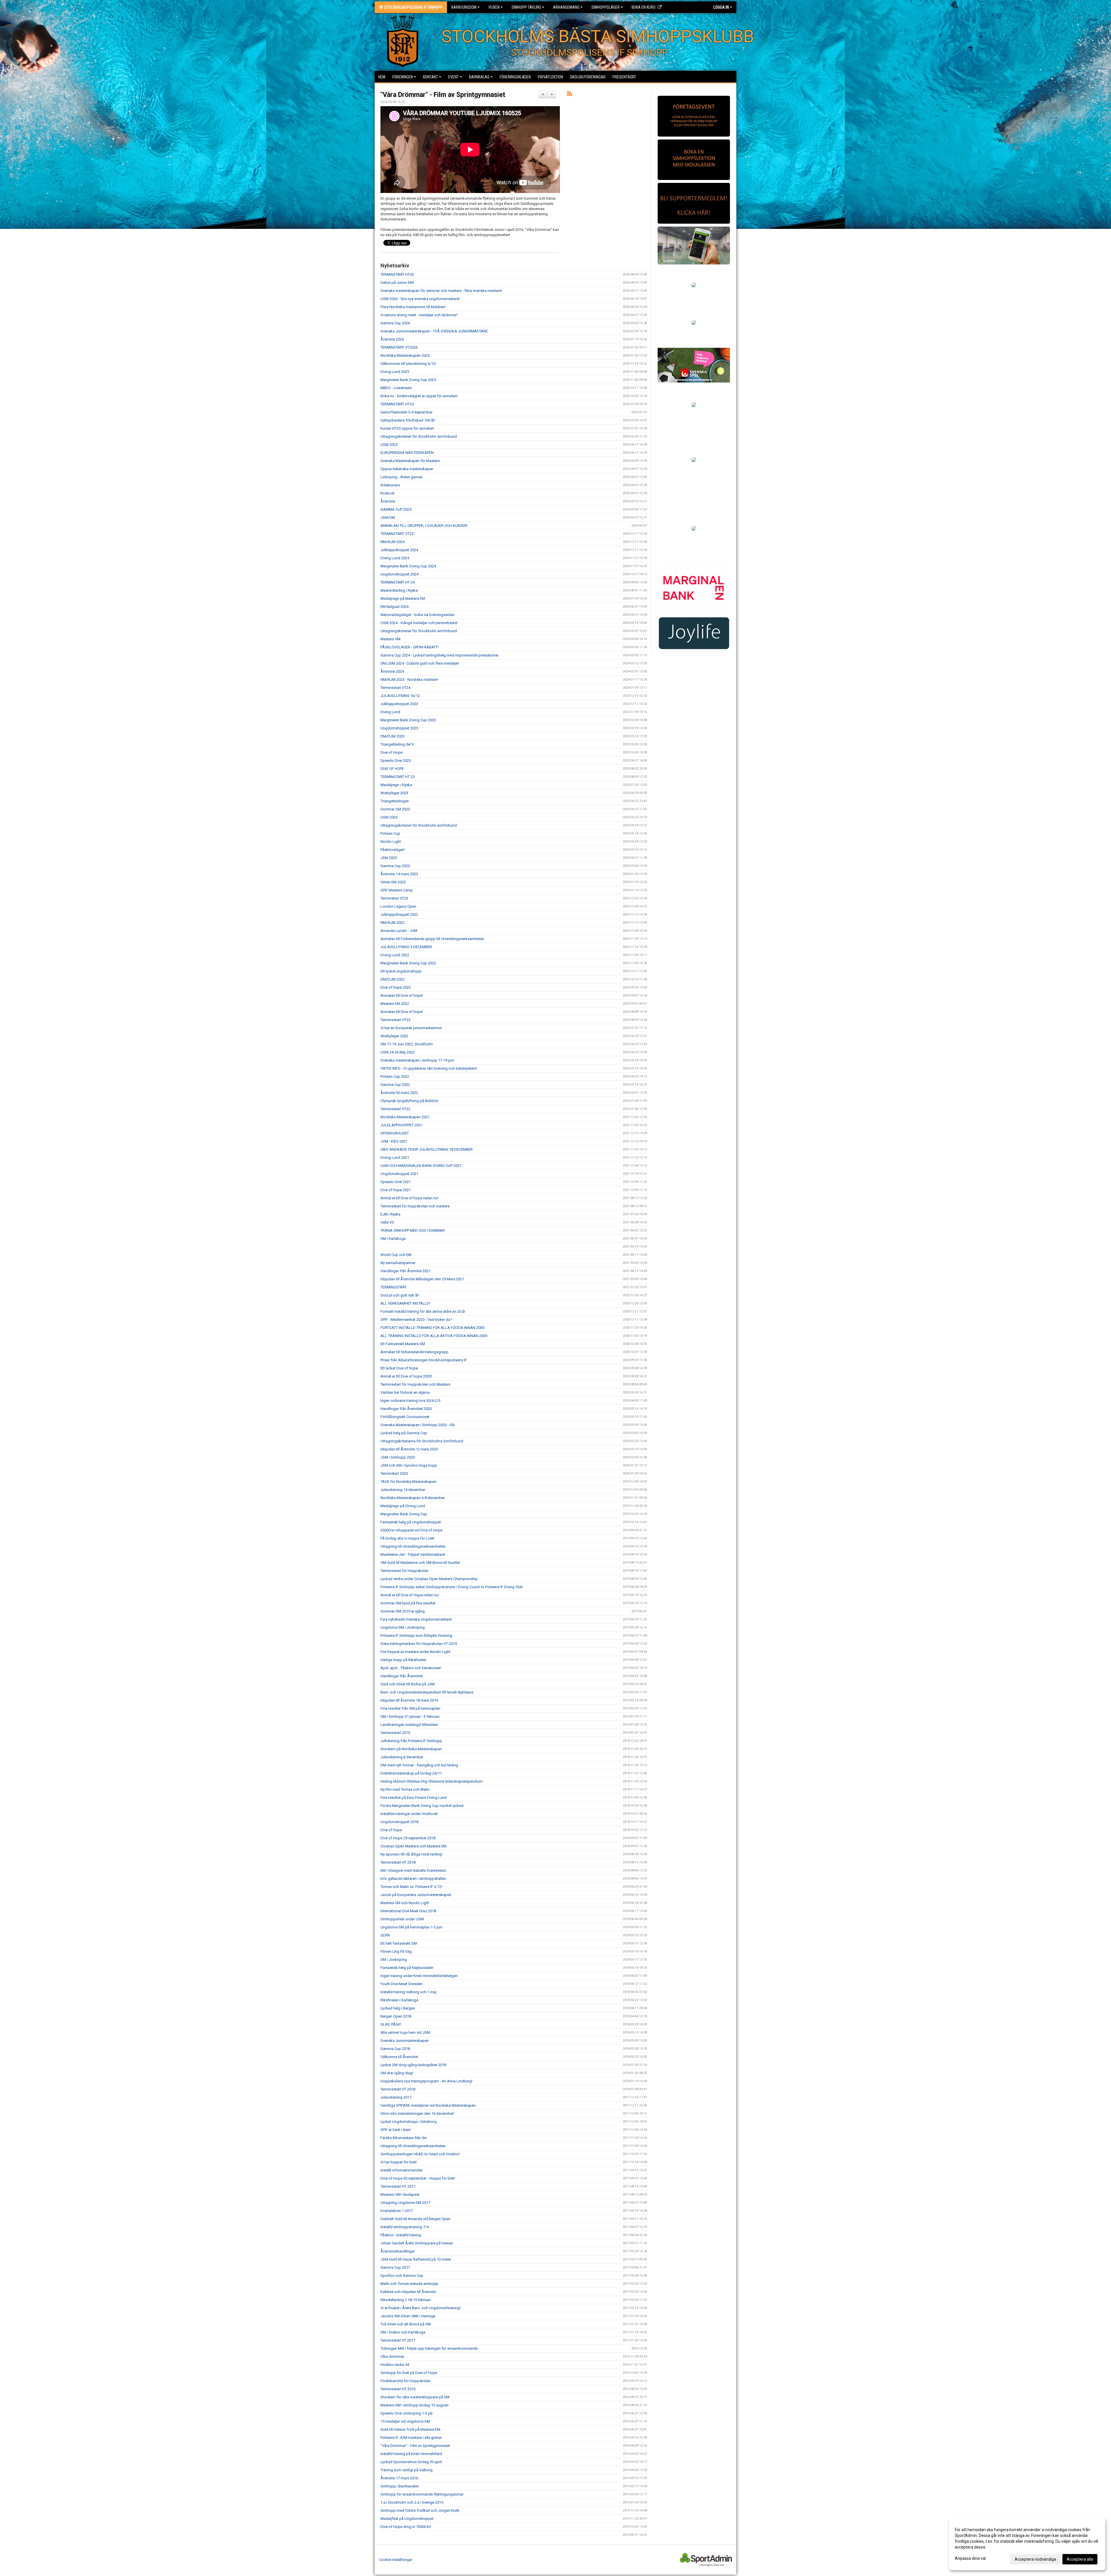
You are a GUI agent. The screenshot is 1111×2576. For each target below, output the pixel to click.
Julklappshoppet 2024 (399, 550)
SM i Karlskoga (393, 1239)
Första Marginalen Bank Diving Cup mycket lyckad (422, 1806)
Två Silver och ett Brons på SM (406, 2324)
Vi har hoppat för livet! (399, 2162)
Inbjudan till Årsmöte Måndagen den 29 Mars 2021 (422, 1279)
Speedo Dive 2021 (396, 1182)
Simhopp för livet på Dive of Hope (409, 2373)
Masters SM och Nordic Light (405, 1903)
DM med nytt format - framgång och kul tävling (419, 1765)
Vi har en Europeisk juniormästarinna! (411, 1028)
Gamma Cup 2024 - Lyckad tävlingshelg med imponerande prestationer (439, 655)
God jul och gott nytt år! (400, 1295)
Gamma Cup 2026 (395, 323)
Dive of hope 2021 (396, 1190)
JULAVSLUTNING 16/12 (400, 696)
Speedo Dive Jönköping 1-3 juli (406, 2413)
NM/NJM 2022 (392, 923)
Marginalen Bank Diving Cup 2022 (408, 963)
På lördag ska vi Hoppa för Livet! (408, 1538)
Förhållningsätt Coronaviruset (405, 1417)
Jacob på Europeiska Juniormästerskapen (416, 1895)
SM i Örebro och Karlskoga (403, 2332)
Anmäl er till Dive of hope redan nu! (409, 1198)
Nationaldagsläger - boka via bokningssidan (417, 615)
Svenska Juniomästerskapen (405, 2041)
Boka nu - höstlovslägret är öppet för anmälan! (419, 396)
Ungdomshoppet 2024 (399, 574)
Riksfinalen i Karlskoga (399, 2000)
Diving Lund (390, 712)
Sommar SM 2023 (395, 809)
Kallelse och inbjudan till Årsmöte (408, 2292)
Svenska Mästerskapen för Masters (410, 461)
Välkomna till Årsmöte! (399, 2057)
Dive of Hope (391, 752)
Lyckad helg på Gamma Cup (404, 1433)
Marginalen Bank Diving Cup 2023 (408, 720)
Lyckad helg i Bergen (398, 2008)
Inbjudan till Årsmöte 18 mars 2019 (409, 1700)
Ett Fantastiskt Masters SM (403, 1344)
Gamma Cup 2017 (395, 2267)
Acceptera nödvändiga (1035, 2559)
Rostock (388, 493)
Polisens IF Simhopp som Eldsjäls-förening (416, 1635)
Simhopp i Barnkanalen (400, 2486)
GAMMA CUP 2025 (396, 509)
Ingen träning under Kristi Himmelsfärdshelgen (419, 1976)
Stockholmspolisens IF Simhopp (413, 7)
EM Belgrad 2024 (394, 607)
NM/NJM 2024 (392, 542)
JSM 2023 (389, 858)
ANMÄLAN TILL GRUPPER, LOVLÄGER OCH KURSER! (424, 526)
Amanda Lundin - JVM (399, 931)
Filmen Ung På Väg (396, 1951)
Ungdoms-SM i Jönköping (403, 1627)
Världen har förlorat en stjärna (405, 1392)
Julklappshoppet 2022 (399, 914)
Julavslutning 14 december (403, 1490)
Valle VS (387, 1222)
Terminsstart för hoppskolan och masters (415, 1206)
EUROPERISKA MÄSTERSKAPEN (407, 453)
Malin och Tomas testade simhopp (409, 2284)
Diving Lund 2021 (395, 1158)
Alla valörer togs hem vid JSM (405, 2032)
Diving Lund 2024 (395, 558)
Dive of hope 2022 (396, 987)
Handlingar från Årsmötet (402, 1676)
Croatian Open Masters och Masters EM (413, 1846)
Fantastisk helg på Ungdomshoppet (411, 1522)
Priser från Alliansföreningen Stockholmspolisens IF (424, 1360)
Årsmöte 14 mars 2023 (399, 874)
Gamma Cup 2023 (395, 866)
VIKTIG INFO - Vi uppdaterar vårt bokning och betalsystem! (429, 1068)
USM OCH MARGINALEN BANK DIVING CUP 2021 (421, 1166)
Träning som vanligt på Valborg (406, 2470)
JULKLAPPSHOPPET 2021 (402, 1125)
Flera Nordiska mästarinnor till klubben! (413, 307)
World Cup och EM (396, 1255)
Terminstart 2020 (394, 1473)
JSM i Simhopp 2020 (398, 1457)
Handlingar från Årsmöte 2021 (405, 1271)
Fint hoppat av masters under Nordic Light (415, 1652)
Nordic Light (391, 842)
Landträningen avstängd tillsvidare (409, 1725)
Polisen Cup (390, 833)
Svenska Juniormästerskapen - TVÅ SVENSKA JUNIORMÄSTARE (434, 331)
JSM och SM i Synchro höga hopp (409, 1465)
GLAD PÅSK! (391, 2024)
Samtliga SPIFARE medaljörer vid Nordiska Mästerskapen (428, 2105)
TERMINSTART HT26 (397, 274)
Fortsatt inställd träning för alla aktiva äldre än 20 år (423, 1311)
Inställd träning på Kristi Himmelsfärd (411, 2454)
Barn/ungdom (464, 7)
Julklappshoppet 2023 (399, 704)
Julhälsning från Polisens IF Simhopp (411, 1741)
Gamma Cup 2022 (395, 1085)
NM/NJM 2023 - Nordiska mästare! (409, 680)
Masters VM (390, 639)
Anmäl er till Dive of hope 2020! (406, 1376)
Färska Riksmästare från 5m (404, 2138)
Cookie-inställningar (396, 2560)
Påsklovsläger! (393, 850)
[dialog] (1027, 2544)
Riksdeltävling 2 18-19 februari (406, 2300)
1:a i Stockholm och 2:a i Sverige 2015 (412, 2502)
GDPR (385, 1935)
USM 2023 (389, 817)
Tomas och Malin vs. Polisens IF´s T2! (411, 1887)
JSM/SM (388, 517)
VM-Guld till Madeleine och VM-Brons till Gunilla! (420, 1563)
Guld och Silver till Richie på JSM (408, 1684)
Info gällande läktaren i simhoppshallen (413, 1879)
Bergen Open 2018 (396, 2016)
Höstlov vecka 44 (395, 2365)
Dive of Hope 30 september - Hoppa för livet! (418, 2178)
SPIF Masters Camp (397, 890)
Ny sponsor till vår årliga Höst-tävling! (411, 1854)
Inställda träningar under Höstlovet (409, 1814)
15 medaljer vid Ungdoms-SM (405, 2421)
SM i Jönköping (394, 1960)
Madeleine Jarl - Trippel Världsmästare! (413, 1554)
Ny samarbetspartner (398, 1263)
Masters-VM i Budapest (400, 2195)
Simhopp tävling (526, 7)
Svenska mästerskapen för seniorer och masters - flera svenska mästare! (441, 291)
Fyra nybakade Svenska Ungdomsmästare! (416, 1619)
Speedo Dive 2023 (396, 761)
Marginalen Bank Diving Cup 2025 (408, 380)
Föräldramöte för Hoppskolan (405, 2381)
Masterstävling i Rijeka (399, 590)
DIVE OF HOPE (392, 769)
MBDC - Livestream (396, 388)
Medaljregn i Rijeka (396, 785)
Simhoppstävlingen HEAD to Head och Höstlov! (420, 2154)
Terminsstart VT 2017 (398, 2340)
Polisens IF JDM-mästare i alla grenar (411, 2438)
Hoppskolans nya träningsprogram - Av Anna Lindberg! (426, 2081)
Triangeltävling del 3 (397, 744)
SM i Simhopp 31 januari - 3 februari (410, 1717)
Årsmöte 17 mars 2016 (399, 2478)
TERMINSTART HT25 (397, 404)
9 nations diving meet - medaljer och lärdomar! (419, 315)
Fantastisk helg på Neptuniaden (407, 1968)
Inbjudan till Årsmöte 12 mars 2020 (409, 1449)
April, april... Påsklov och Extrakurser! (411, 1668)
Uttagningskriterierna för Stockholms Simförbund (422, 1441)
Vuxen (494, 7)
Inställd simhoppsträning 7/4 (404, 2227)
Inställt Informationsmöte (401, 2170)
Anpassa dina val (970, 2558)
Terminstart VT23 (394, 898)
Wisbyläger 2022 (394, 1036)
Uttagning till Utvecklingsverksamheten (413, 1546)
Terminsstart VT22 (395, 1109)
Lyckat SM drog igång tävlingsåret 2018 (413, 2065)
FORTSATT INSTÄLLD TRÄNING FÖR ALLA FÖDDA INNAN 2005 (432, 1328)
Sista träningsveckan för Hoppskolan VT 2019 (419, 1644)
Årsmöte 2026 (392, 339)
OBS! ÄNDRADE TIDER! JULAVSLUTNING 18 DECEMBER (427, 1149)
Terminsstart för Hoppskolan (404, 1571)
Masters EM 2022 (395, 1004)
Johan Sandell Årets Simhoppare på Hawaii (417, 2243)
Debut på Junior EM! (397, 283)
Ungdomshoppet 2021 (399, 1174)
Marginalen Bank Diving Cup (404, 1514)
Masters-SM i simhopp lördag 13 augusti (414, 2405)
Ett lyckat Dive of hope (399, 1368)
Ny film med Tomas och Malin (405, 1789)
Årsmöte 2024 (392, 671)
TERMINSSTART (393, 1287)
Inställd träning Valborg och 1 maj (408, 1992)
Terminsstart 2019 (395, 1733)
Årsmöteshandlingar (398, 2251)
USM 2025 (389, 445)
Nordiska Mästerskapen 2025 (405, 355)
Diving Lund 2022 (395, 955)
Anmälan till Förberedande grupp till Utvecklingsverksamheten (432, 939)
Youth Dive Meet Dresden (401, 1984)
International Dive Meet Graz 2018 (408, 1911)
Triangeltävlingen (395, 801)
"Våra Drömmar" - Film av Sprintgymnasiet (443, 95)
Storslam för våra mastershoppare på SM (415, 2397)
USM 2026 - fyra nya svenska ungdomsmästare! (420, 299)
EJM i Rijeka (390, 1214)
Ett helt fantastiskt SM (399, 1943)
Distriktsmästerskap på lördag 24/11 (411, 1773)
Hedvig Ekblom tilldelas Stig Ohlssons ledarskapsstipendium (432, 1781)
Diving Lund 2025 (395, 372)
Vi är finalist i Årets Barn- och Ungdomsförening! (421, 2308)
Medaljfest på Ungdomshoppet (407, 2519)
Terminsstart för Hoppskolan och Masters (415, 1384)
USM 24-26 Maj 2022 (398, 1052)
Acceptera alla (1080, 2559)
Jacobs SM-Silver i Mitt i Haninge (408, 2316)
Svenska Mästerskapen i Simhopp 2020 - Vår (418, 1425)
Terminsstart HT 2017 (398, 2186)
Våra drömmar (392, 2357)
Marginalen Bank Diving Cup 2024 (408, 566)
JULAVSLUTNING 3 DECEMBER (406, 947)
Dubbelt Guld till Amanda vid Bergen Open (415, 2219)
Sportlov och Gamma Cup (402, 2276)
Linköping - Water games (401, 477)
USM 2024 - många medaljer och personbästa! (419, 623)
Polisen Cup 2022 (395, 1076)
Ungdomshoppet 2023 (399, 728)
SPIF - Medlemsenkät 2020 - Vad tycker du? (416, 1320)
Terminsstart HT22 (396, 1020)
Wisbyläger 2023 (394, 793)
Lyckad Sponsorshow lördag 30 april (411, 2462)
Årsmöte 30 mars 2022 (399, 1093)
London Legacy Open (398, 906)
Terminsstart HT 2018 (398, 1862)
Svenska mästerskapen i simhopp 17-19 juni (417, 1060)
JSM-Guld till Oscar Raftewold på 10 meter (416, 2259)
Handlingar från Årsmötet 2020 (406, 1409)
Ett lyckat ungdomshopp (401, 971)
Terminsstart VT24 (395, 688)
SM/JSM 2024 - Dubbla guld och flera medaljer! (420, 663)
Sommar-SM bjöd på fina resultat (408, 1603)
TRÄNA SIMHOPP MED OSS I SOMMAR (413, 1230)
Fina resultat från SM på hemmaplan (410, 1708)
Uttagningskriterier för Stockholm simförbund (419, 436)
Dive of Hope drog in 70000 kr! (406, 2527)
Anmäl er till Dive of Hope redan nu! (410, 1595)
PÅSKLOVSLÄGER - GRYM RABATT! (410, 647)
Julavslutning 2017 (396, 2097)
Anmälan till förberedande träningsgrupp (414, 1352)
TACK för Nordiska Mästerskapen (408, 1482)
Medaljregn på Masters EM (403, 599)
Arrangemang (566, 7)
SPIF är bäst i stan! (396, 2130)
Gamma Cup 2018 (395, 2049)
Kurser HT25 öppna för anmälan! (407, 428)
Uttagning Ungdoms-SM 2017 (405, 2203)
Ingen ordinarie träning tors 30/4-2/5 (410, 1401)
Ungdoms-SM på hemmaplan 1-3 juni (411, 1927)
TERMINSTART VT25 (397, 534)
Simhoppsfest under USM (402, 1919)
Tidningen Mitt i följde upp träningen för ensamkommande (429, 2348)
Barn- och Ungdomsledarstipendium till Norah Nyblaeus (427, 1692)
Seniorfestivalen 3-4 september (406, 412)
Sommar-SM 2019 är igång (403, 1611)
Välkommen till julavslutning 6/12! (408, 364)
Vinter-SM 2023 (393, 882)
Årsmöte (388, 501)
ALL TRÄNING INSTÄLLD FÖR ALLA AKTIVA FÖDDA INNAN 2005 (434, 1336)
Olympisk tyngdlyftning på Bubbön (409, 1101)
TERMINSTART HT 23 (398, 777)
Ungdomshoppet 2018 (399, 1822)
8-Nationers (390, 485)
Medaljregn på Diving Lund (403, 1506)
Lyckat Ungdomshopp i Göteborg (409, 2122)
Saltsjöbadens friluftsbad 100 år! (408, 420)
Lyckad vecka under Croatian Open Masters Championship (429, 1579)
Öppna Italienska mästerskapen (407, 469)
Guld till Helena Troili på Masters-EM (410, 2429)
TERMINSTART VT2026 (399, 347)
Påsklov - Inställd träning (401, 2235)
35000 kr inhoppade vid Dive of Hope (411, 1530)
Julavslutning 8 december (402, 1757)
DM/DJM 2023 (392, 736)
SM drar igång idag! (397, 2073)
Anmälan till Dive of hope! (402, 995)
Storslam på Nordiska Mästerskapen (411, 1749)
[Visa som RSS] (570, 95)
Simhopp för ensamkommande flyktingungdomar (422, 2494)
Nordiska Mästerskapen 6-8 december (413, 1498)
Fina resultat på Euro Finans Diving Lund (414, 1798)
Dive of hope (391, 1830)
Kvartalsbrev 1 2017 (397, 2211)
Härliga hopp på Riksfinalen (403, 1660)
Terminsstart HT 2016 (398, 2389)
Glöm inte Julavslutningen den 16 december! (417, 2113)
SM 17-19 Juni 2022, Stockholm (407, 1044)
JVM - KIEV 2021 (394, 1141)
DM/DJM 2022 (392, 979)
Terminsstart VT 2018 (398, 2089)
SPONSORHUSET (395, 1133)
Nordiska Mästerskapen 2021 (405, 1117)
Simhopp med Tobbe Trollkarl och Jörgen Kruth (420, 2510)
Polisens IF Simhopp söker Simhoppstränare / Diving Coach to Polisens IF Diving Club (452, 1587)
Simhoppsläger (606, 7)
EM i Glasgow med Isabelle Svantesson (413, 1870)
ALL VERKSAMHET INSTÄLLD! (405, 1303)
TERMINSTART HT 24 (398, 582)
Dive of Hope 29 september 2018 (408, 1838)
